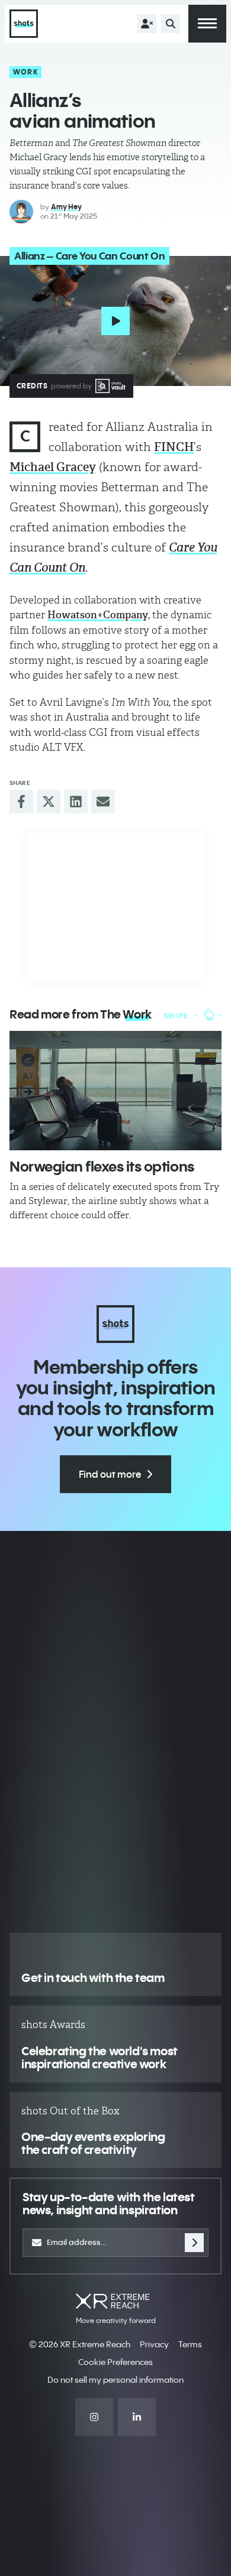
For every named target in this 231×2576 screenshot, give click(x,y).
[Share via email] (103, 802)
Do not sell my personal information (115, 2380)
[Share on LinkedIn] (76, 802)
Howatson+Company (98, 615)
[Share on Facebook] (21, 802)
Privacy (154, 2344)
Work (26, 72)
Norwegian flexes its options (102, 1166)
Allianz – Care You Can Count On (89, 256)
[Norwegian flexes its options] (115, 1090)
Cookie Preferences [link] (115, 2362)
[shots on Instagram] (94, 2417)
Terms (190, 2344)
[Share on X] (49, 802)
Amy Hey (66, 207)
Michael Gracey (53, 467)
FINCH (174, 447)
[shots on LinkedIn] (137, 2417)
